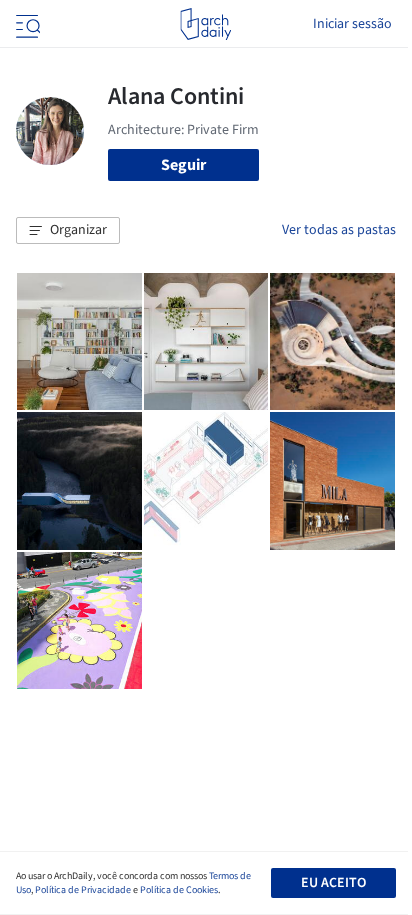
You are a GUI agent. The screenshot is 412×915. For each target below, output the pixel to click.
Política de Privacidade (83, 890)
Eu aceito (333, 883)
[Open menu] (26, 24)
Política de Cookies (179, 890)
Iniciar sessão (352, 24)
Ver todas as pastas (339, 230)
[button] (68, 231)
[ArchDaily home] (205, 24)
